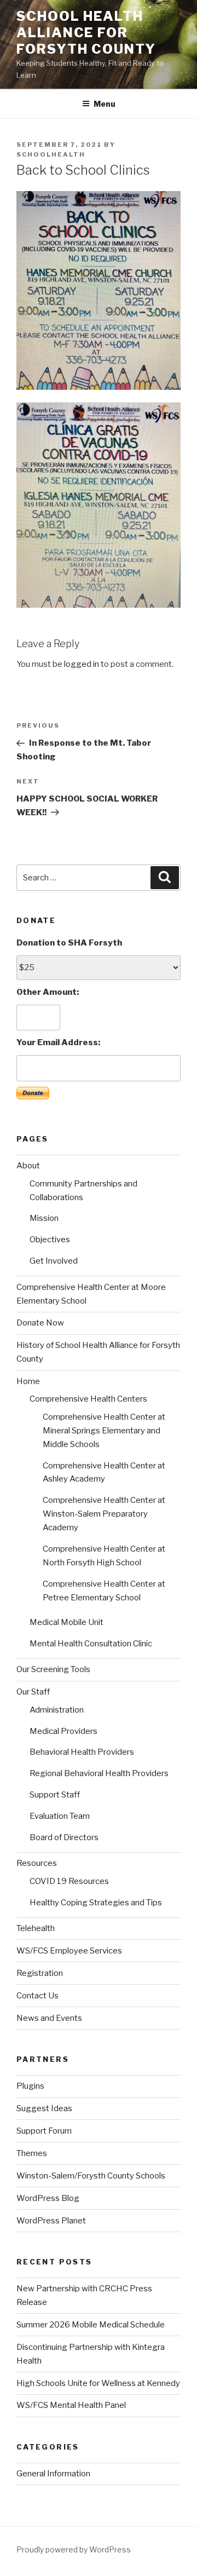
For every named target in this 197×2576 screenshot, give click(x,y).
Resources (37, 1863)
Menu (105, 104)
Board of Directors (64, 1837)
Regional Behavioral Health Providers (99, 1773)
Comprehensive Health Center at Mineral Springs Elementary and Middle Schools (104, 1431)
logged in (82, 664)
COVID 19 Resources (69, 1881)
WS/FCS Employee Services (69, 1951)
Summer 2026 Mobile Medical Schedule (91, 2325)
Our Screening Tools (53, 1669)
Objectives (50, 1240)
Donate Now (40, 1323)
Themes (32, 2153)
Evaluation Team (60, 1816)
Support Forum (44, 2131)
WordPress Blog (48, 2198)
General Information (53, 2474)
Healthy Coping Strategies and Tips (96, 1903)
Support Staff (55, 1795)
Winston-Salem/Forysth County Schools (91, 2176)
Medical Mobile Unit (66, 1622)
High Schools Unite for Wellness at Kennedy (98, 2383)
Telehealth (36, 1928)
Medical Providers (63, 1731)
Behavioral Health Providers (82, 1752)
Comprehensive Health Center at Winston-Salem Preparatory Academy (104, 1514)
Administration (57, 1710)
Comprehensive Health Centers (88, 1399)
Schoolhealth (51, 154)
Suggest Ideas (44, 2108)
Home (28, 1381)
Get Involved (54, 1261)
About (28, 1166)
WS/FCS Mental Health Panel (71, 2405)
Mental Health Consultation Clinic (91, 1644)
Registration (40, 1973)
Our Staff (33, 1692)
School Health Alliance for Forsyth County (86, 33)
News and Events (49, 2018)
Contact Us (37, 1996)
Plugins (30, 2086)
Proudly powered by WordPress (74, 2549)
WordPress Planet (51, 2221)
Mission (44, 1218)
